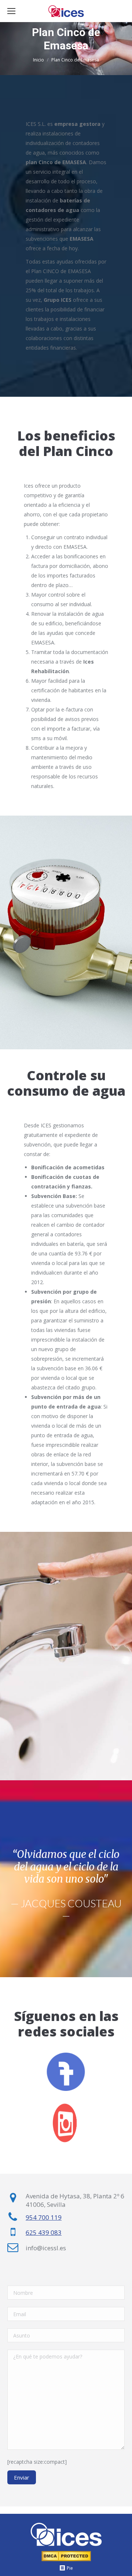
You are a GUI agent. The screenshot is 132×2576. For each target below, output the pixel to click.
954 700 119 (44, 2217)
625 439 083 (44, 2232)
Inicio (38, 60)
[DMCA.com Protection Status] (66, 2560)
